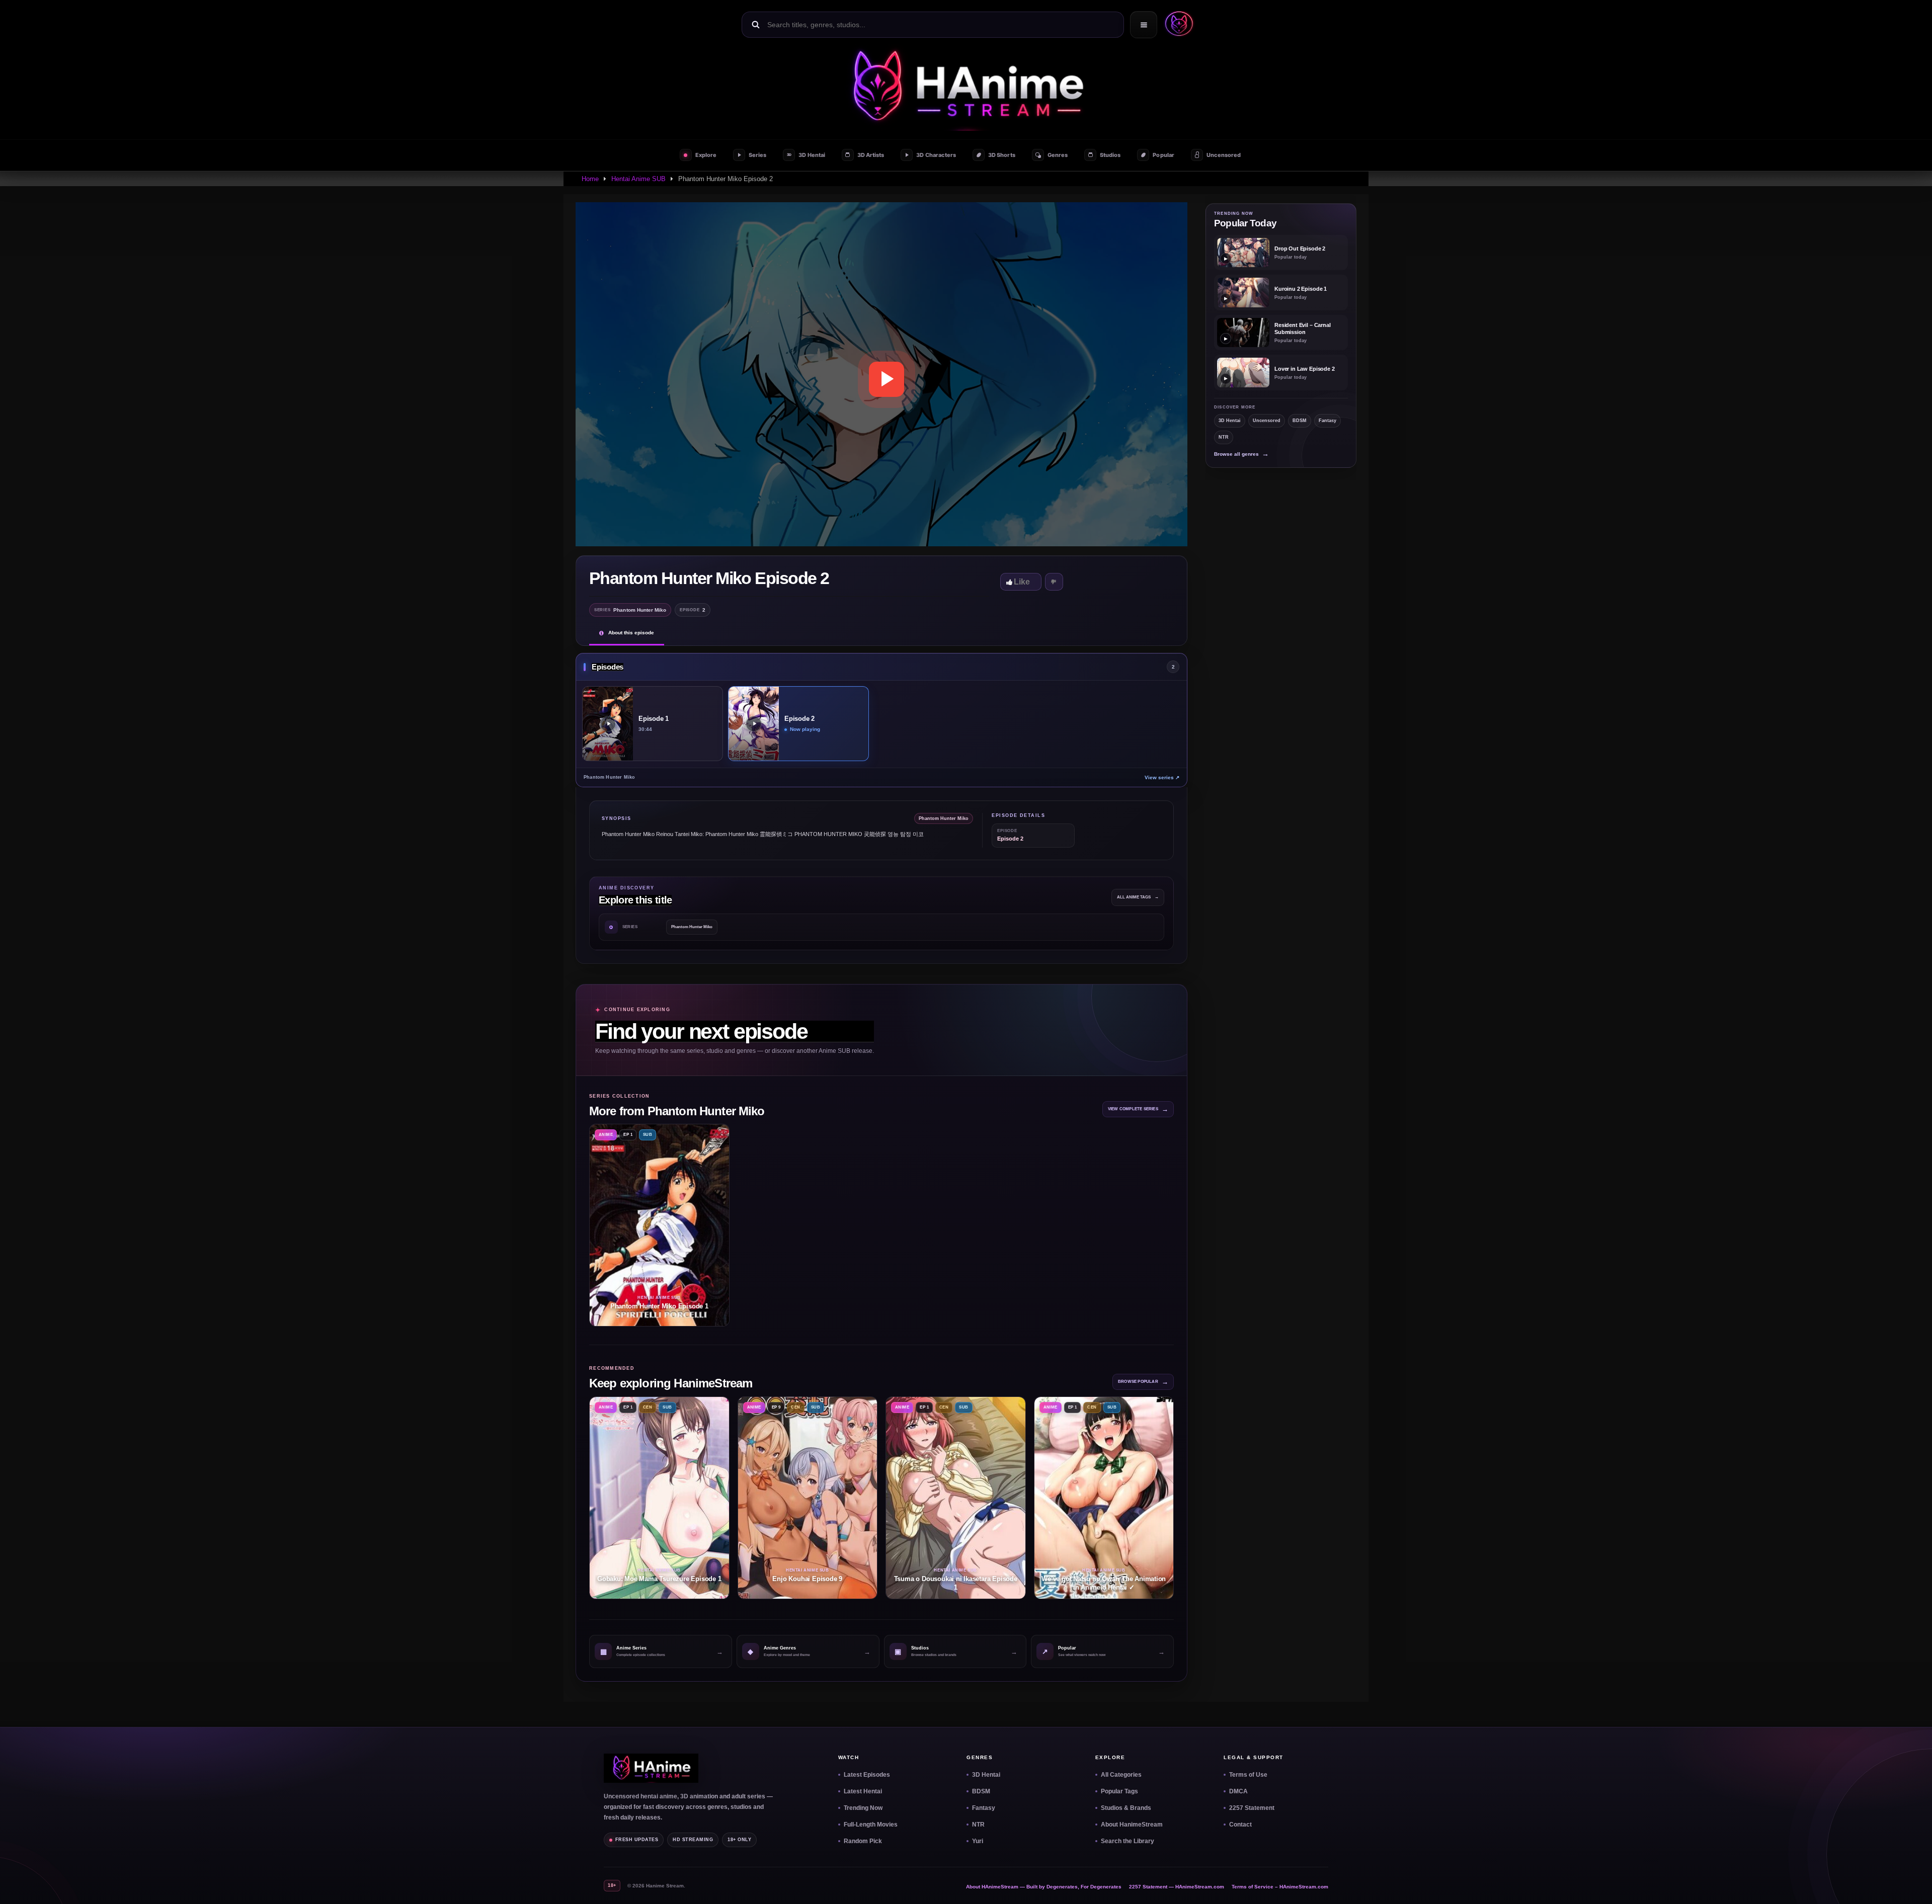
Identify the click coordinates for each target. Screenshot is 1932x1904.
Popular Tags (1119, 1791)
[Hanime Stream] (1177, 25)
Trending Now (863, 1808)
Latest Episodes (867, 1775)
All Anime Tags (1138, 897)
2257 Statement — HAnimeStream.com (1177, 1887)
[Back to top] (1912, 1884)
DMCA (1238, 1791)
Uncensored (1267, 421)
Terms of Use (1248, 1775)
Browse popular (1143, 1382)
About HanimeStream (1132, 1825)
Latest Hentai (863, 1791)
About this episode (631, 633)
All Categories (1121, 1775)
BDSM (1300, 421)
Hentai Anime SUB (638, 179)
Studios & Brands (1126, 1808)
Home (590, 179)
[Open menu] (1144, 25)
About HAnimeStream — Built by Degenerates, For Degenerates (1044, 1887)
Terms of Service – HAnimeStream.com (1280, 1887)
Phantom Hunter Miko (692, 927)
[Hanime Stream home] (651, 1768)
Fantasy (1327, 421)
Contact (1240, 1825)
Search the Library (1128, 1841)
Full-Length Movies (871, 1825)
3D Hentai (1230, 421)
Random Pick (863, 1841)
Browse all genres (1241, 454)
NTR (1224, 437)
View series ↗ (1162, 777)
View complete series (1138, 1109)
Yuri (978, 1841)
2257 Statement (1252, 1808)
